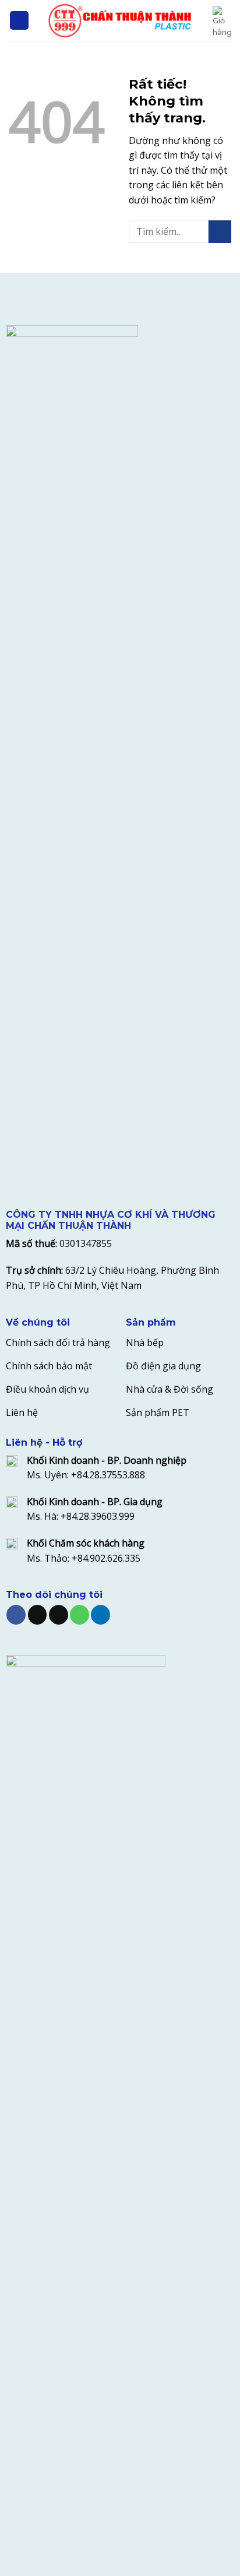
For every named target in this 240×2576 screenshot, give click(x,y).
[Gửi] (220, 232)
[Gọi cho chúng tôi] (80, 1615)
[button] (19, 21)
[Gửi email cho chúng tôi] (59, 1615)
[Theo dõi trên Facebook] (16, 1615)
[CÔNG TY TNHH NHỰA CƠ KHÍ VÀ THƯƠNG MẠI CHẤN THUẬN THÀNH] (120, 20)
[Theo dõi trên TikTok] (38, 1615)
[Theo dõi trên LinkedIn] (100, 1615)
